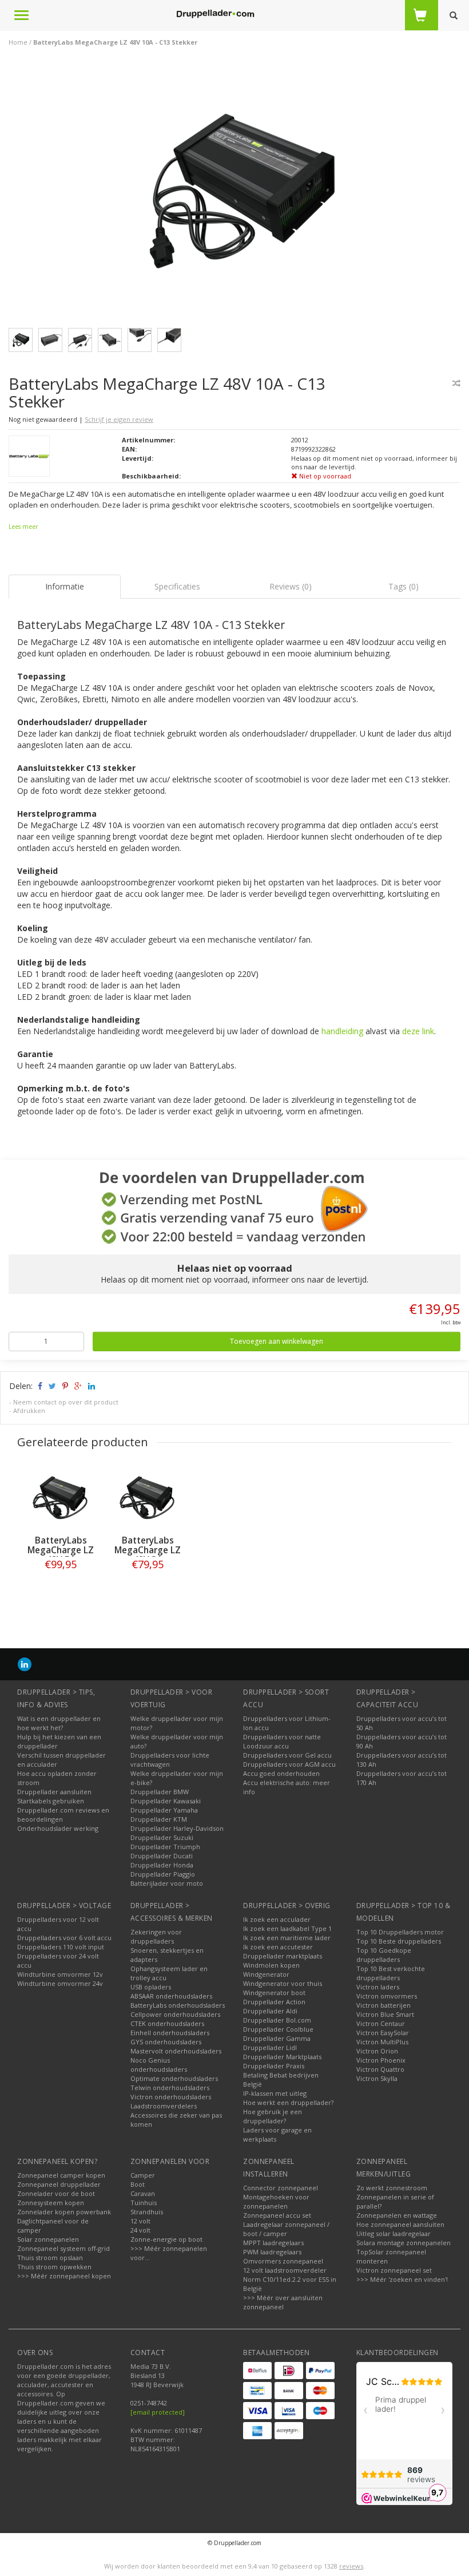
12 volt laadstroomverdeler (285, 2270)
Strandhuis (147, 2212)
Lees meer (23, 527)
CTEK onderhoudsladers (167, 2023)
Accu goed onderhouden (281, 1773)
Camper (143, 2175)
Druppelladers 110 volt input (61, 1947)
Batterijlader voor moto (167, 1883)
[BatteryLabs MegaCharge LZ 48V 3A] (148, 1498)
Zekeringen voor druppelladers (156, 1936)
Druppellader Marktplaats (282, 2057)
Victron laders (378, 1987)
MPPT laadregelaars (273, 2243)
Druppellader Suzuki (162, 1837)
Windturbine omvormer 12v (60, 1974)
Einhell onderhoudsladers (170, 2033)
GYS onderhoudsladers (166, 2042)
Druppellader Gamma (277, 2038)
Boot (138, 2184)
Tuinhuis (144, 2203)
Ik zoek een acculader (277, 1919)
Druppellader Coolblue (278, 2029)
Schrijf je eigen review (119, 419)
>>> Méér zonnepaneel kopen (64, 2276)
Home (18, 42)
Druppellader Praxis (274, 2066)
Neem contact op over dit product (66, 1402)
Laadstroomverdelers (164, 2106)
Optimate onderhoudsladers (174, 2078)
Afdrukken (29, 1410)
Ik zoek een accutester (278, 1947)
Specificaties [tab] (177, 586)
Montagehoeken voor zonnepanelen (276, 2201)
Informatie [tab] (65, 586)
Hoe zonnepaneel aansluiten (400, 2224)
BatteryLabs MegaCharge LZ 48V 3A (148, 1550)
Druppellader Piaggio (163, 1874)
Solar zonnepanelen (48, 2239)
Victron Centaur (381, 2023)
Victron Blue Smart (385, 2014)
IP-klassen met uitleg (275, 2093)
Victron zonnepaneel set (394, 2270)
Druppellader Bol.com (277, 2020)
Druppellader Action (274, 2002)
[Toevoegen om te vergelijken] (456, 383)
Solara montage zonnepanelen (404, 2243)
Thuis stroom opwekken (54, 2267)
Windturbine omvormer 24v (60, 1983)
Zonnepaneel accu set (277, 2215)
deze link (418, 1031)
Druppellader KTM (159, 1819)
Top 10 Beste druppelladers (399, 1941)
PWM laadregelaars (272, 2252)
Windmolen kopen (271, 1965)
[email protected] (158, 2412)
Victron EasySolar (383, 2033)
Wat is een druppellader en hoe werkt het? (59, 1723)
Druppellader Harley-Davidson (177, 1828)
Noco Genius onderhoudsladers (159, 2065)
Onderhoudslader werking (58, 1828)
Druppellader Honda (162, 1865)
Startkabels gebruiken (51, 1801)
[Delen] (39, 1386)
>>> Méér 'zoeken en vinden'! (402, 2279)
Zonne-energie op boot (166, 2239)
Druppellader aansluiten (54, 1792)
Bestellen (61, 1588)
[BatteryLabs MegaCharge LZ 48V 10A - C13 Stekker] (239, 194)
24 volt (140, 2230)
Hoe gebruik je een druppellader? (273, 2116)
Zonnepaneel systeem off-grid (63, 2248)
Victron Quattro (380, 2069)
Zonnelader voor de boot (56, 2193)
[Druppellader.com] (215, 14)
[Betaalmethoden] (257, 2371)
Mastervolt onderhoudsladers (176, 2051)
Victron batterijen (383, 2005)
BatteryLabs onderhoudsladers (178, 2005)
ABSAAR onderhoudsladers (171, 1996)
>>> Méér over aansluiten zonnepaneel (283, 2302)
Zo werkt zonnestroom (392, 2188)
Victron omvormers (387, 1996)
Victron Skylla (377, 2078)
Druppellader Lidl (270, 2047)
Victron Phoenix (381, 2060)
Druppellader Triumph (165, 1847)
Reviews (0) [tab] (291, 586)
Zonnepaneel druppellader (59, 2184)
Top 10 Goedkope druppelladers (384, 1955)
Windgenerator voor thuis (283, 1983)
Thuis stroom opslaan (50, 2258)
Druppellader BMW (160, 1792)
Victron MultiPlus (382, 2042)
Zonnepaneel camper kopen (61, 2175)
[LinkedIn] (25, 1664)
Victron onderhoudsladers (171, 2097)
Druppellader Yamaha (164, 1810)
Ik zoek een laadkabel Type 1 (287, 1928)
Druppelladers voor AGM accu (289, 1764)
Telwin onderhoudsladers (170, 2088)
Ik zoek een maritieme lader (287, 1938)
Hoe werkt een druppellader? (288, 2102)
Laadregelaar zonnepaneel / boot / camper (286, 2229)
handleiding (342, 1031)
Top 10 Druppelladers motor (400, 1932)
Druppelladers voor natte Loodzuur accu (282, 1741)
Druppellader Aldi (270, 2011)
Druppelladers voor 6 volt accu (64, 1938)
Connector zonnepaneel (281, 2188)
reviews (351, 2566)
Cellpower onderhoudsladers (175, 2014)
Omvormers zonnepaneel (283, 2261)
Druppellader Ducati (162, 1856)
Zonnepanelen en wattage (397, 2215)
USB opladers (151, 1987)
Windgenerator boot (274, 1993)
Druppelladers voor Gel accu (287, 1755)
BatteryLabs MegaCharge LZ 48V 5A (61, 1550)
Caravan (143, 2193)
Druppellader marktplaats (283, 1956)
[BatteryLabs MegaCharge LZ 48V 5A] (61, 1498)
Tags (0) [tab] (404, 586)
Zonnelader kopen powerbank (64, 2212)
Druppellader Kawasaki (166, 1801)
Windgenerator (266, 1974)
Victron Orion (377, 2051)
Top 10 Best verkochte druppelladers (391, 1973)
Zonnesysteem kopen (51, 2203)
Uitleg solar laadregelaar (394, 2233)
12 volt (140, 2221)
